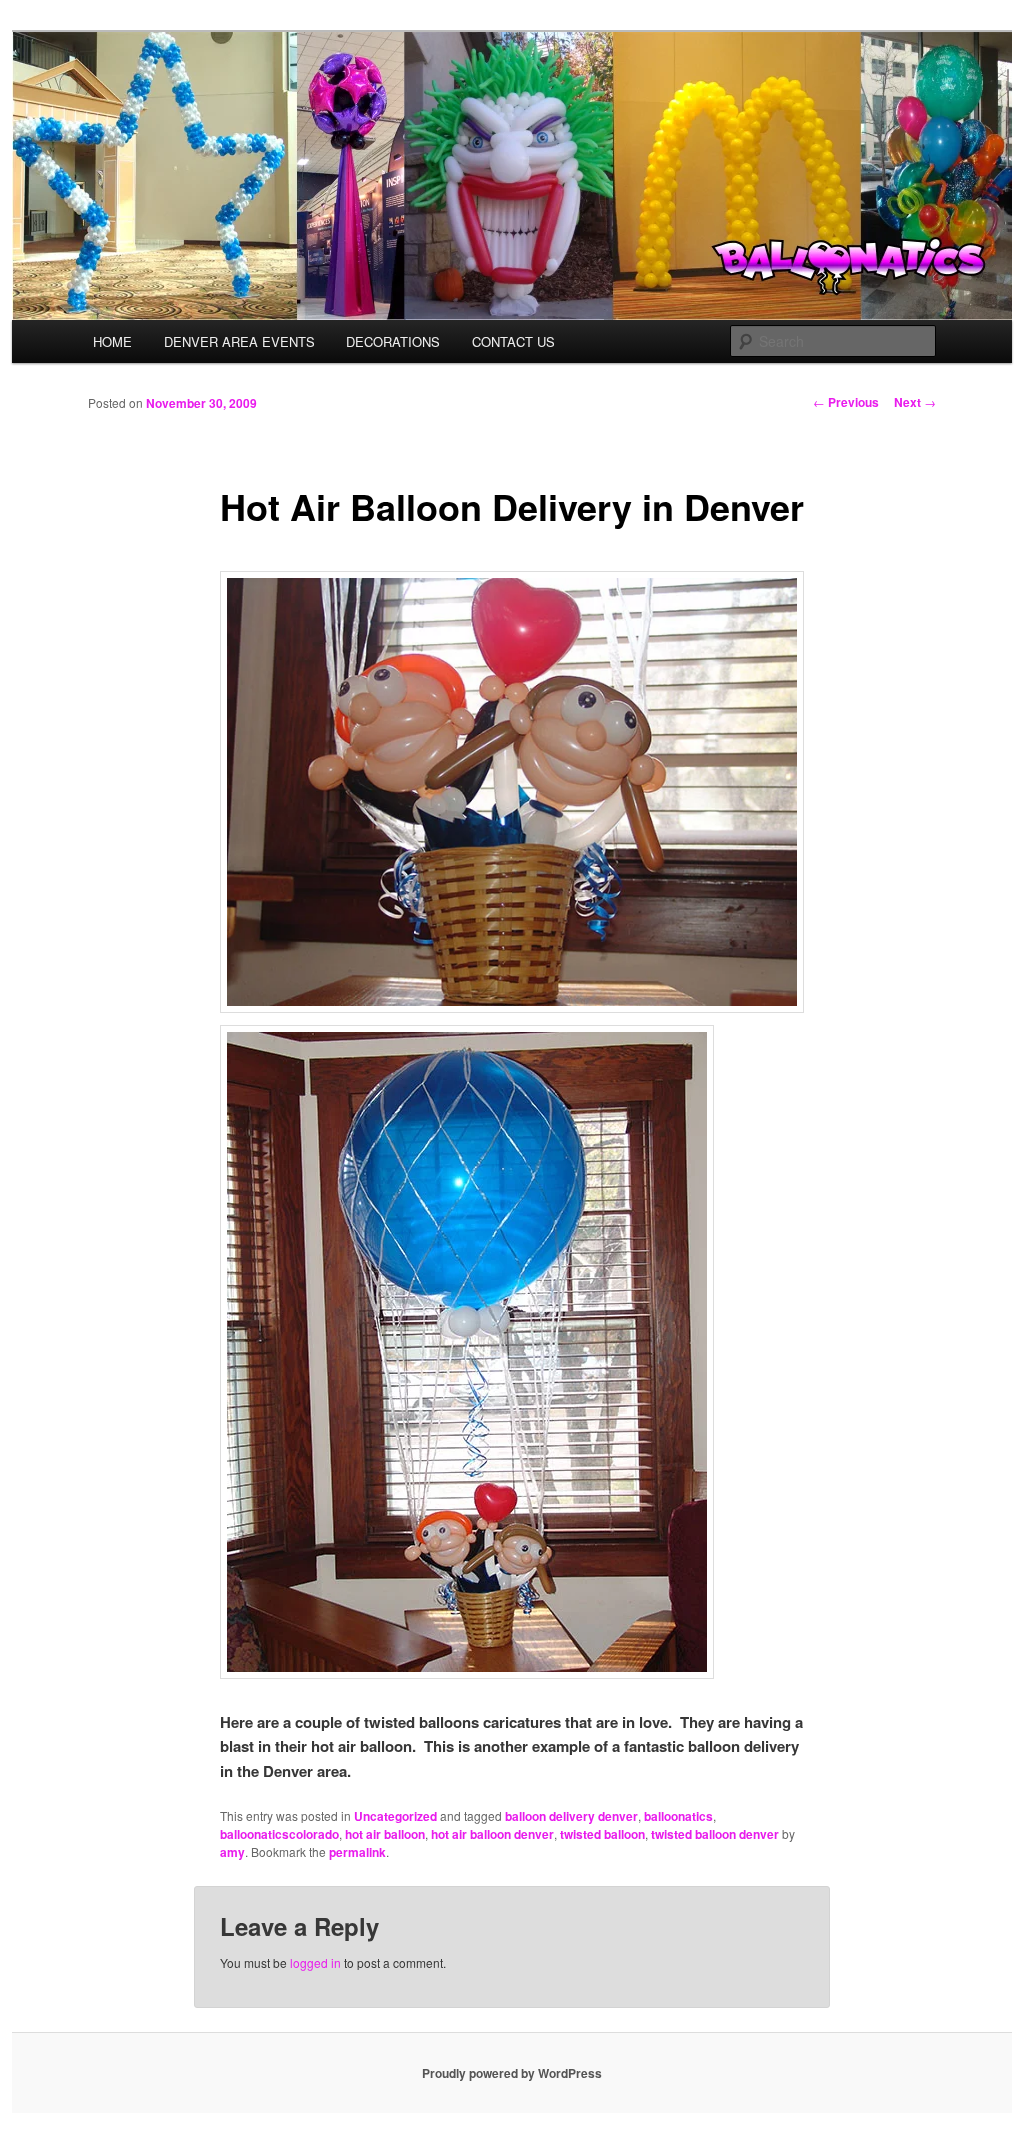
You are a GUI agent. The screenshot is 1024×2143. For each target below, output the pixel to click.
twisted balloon (602, 1834)
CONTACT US (513, 341)
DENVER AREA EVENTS (239, 341)
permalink (357, 1852)
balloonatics (678, 1816)
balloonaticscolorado (279, 1834)
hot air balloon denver (492, 1834)
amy (232, 1852)
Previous (846, 402)
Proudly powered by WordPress (512, 2073)
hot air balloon (385, 1834)
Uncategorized (395, 1816)
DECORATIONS (393, 341)
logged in (315, 1962)
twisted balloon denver (715, 1834)
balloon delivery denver (571, 1816)
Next (915, 402)
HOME (112, 341)
